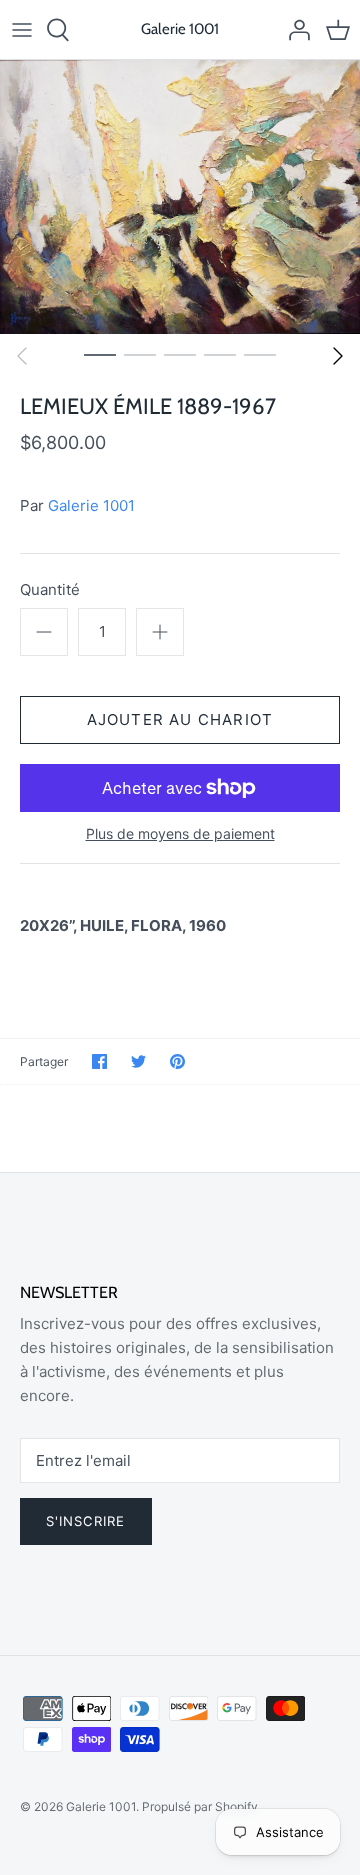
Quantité (50, 589)
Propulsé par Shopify (200, 1806)
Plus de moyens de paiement (180, 834)
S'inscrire (86, 1521)
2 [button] (140, 354)
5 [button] (260, 354)
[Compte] (294, 30)
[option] (180, 197)
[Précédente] (22, 356)
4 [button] (220, 354)
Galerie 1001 (91, 505)
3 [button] (180, 354)
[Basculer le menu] (22, 30)
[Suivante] (338, 356)
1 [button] (100, 354)
